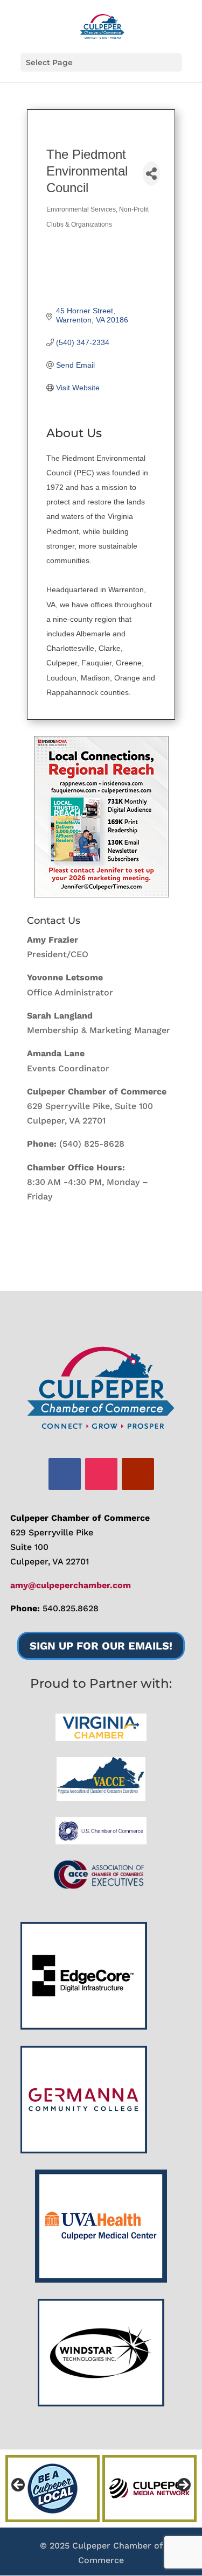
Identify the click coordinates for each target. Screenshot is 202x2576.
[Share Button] (151, 174)
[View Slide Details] (101, 817)
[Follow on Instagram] (101, 1474)
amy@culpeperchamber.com (71, 1585)
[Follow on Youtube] (138, 1474)
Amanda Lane (56, 1053)
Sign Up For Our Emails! (101, 1646)
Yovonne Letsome (65, 977)
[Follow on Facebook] (65, 1474)
